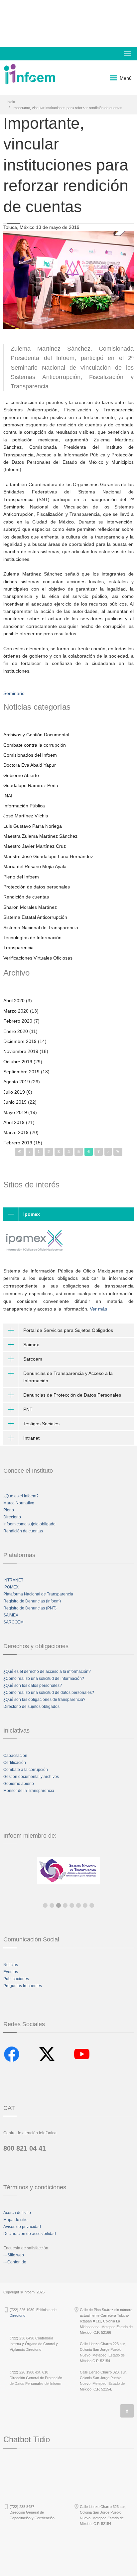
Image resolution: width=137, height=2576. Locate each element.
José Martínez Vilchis (26, 816)
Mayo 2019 (15, 1112)
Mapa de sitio (15, 2220)
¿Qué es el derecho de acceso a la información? (47, 1672)
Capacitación (15, 1756)
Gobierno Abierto (21, 775)
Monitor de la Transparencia (29, 1791)
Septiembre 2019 (21, 1072)
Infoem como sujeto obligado (29, 1524)
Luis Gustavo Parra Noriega (33, 826)
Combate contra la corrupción (35, 745)
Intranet (31, 1438)
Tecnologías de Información (32, 938)
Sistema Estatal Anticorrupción (35, 917)
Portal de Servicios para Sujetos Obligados (68, 1330)
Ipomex (32, 1214)
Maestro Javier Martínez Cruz (35, 846)
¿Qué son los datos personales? (33, 1686)
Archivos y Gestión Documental (36, 735)
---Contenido (15, 2262)
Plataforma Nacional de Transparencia (38, 1594)
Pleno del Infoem (21, 877)
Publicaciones (16, 1979)
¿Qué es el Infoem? (21, 1496)
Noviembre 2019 (21, 1051)
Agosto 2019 (17, 1082)
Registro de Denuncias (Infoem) (32, 1601)
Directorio (12, 1517)
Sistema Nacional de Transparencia (41, 928)
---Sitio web (14, 2255)
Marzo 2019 (16, 1132)
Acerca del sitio (17, 2213)
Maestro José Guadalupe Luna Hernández (48, 856)
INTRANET (13, 1580)
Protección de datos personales (37, 887)
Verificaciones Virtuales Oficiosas (38, 958)
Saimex (31, 1345)
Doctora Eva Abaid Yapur (30, 765)
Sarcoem (33, 1359)
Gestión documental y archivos (31, 1777)
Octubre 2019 (18, 1062)
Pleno (9, 1510)
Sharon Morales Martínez (30, 907)
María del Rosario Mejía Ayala (35, 866)
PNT (28, 1409)
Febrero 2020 (18, 1021)
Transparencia (18, 948)
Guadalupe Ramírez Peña (31, 785)
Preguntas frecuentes (23, 1986)
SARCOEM (13, 1622)
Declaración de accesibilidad (30, 2234)
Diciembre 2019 (20, 1041)
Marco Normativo (19, 1503)
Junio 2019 (15, 1102)
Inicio (11, 102)
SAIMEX (11, 1615)
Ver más (98, 1309)
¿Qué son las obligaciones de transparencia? (44, 1700)
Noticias (11, 1965)
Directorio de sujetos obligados (31, 1707)
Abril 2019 (14, 1122)
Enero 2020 (16, 1031)
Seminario (14, 693)
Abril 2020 (14, 1001)
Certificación (15, 1763)
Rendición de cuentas (26, 897)
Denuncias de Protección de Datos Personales (72, 1395)
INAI (8, 796)
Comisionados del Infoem (30, 755)
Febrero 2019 (18, 1143)
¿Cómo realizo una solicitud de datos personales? (49, 1693)
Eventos (11, 1972)
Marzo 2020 (16, 1011)
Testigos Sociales (41, 1424)
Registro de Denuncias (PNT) (30, 1608)
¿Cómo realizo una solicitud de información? (44, 1679)
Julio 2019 (14, 1092)
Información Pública (24, 806)
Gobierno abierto (19, 1784)
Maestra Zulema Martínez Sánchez (40, 836)
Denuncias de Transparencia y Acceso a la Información (68, 1377)
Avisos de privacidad (22, 2227)
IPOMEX (11, 1587)
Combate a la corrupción (26, 1770)
